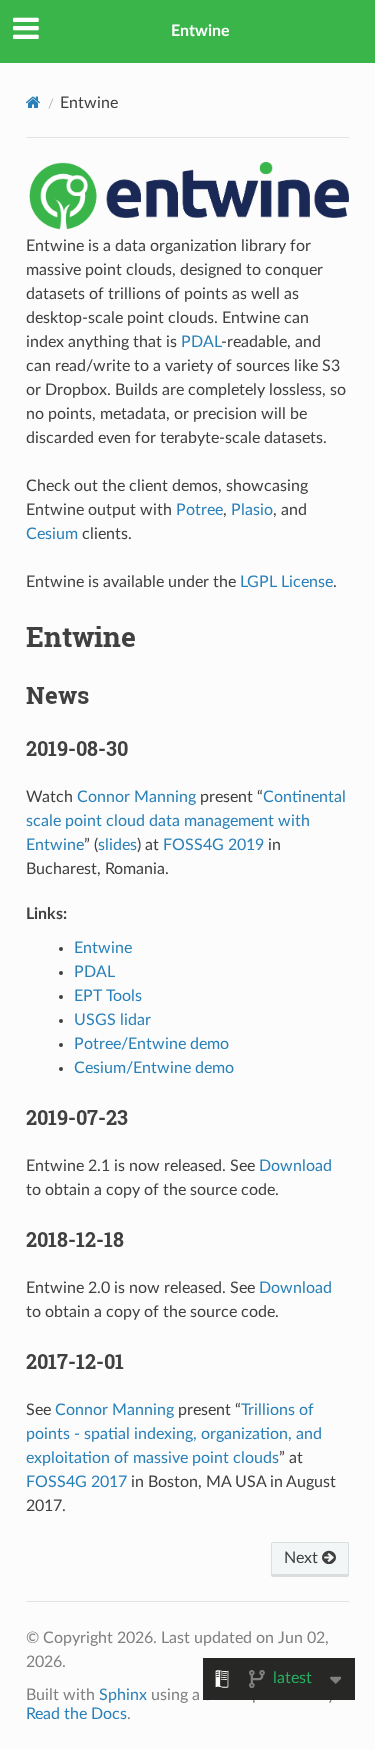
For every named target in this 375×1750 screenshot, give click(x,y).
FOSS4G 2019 (213, 845)
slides (117, 845)
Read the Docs (76, 1714)
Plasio (252, 510)
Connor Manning (136, 797)
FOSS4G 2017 (76, 1482)
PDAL (201, 342)
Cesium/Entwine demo (154, 1068)
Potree (199, 510)
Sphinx (123, 1695)
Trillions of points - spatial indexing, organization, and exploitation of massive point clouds (174, 1434)
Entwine (200, 31)
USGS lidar (112, 1020)
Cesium (52, 534)
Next (303, 1558)
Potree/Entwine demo (151, 1044)
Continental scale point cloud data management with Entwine (186, 821)
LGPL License (286, 582)
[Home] (33, 102)
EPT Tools (108, 996)
